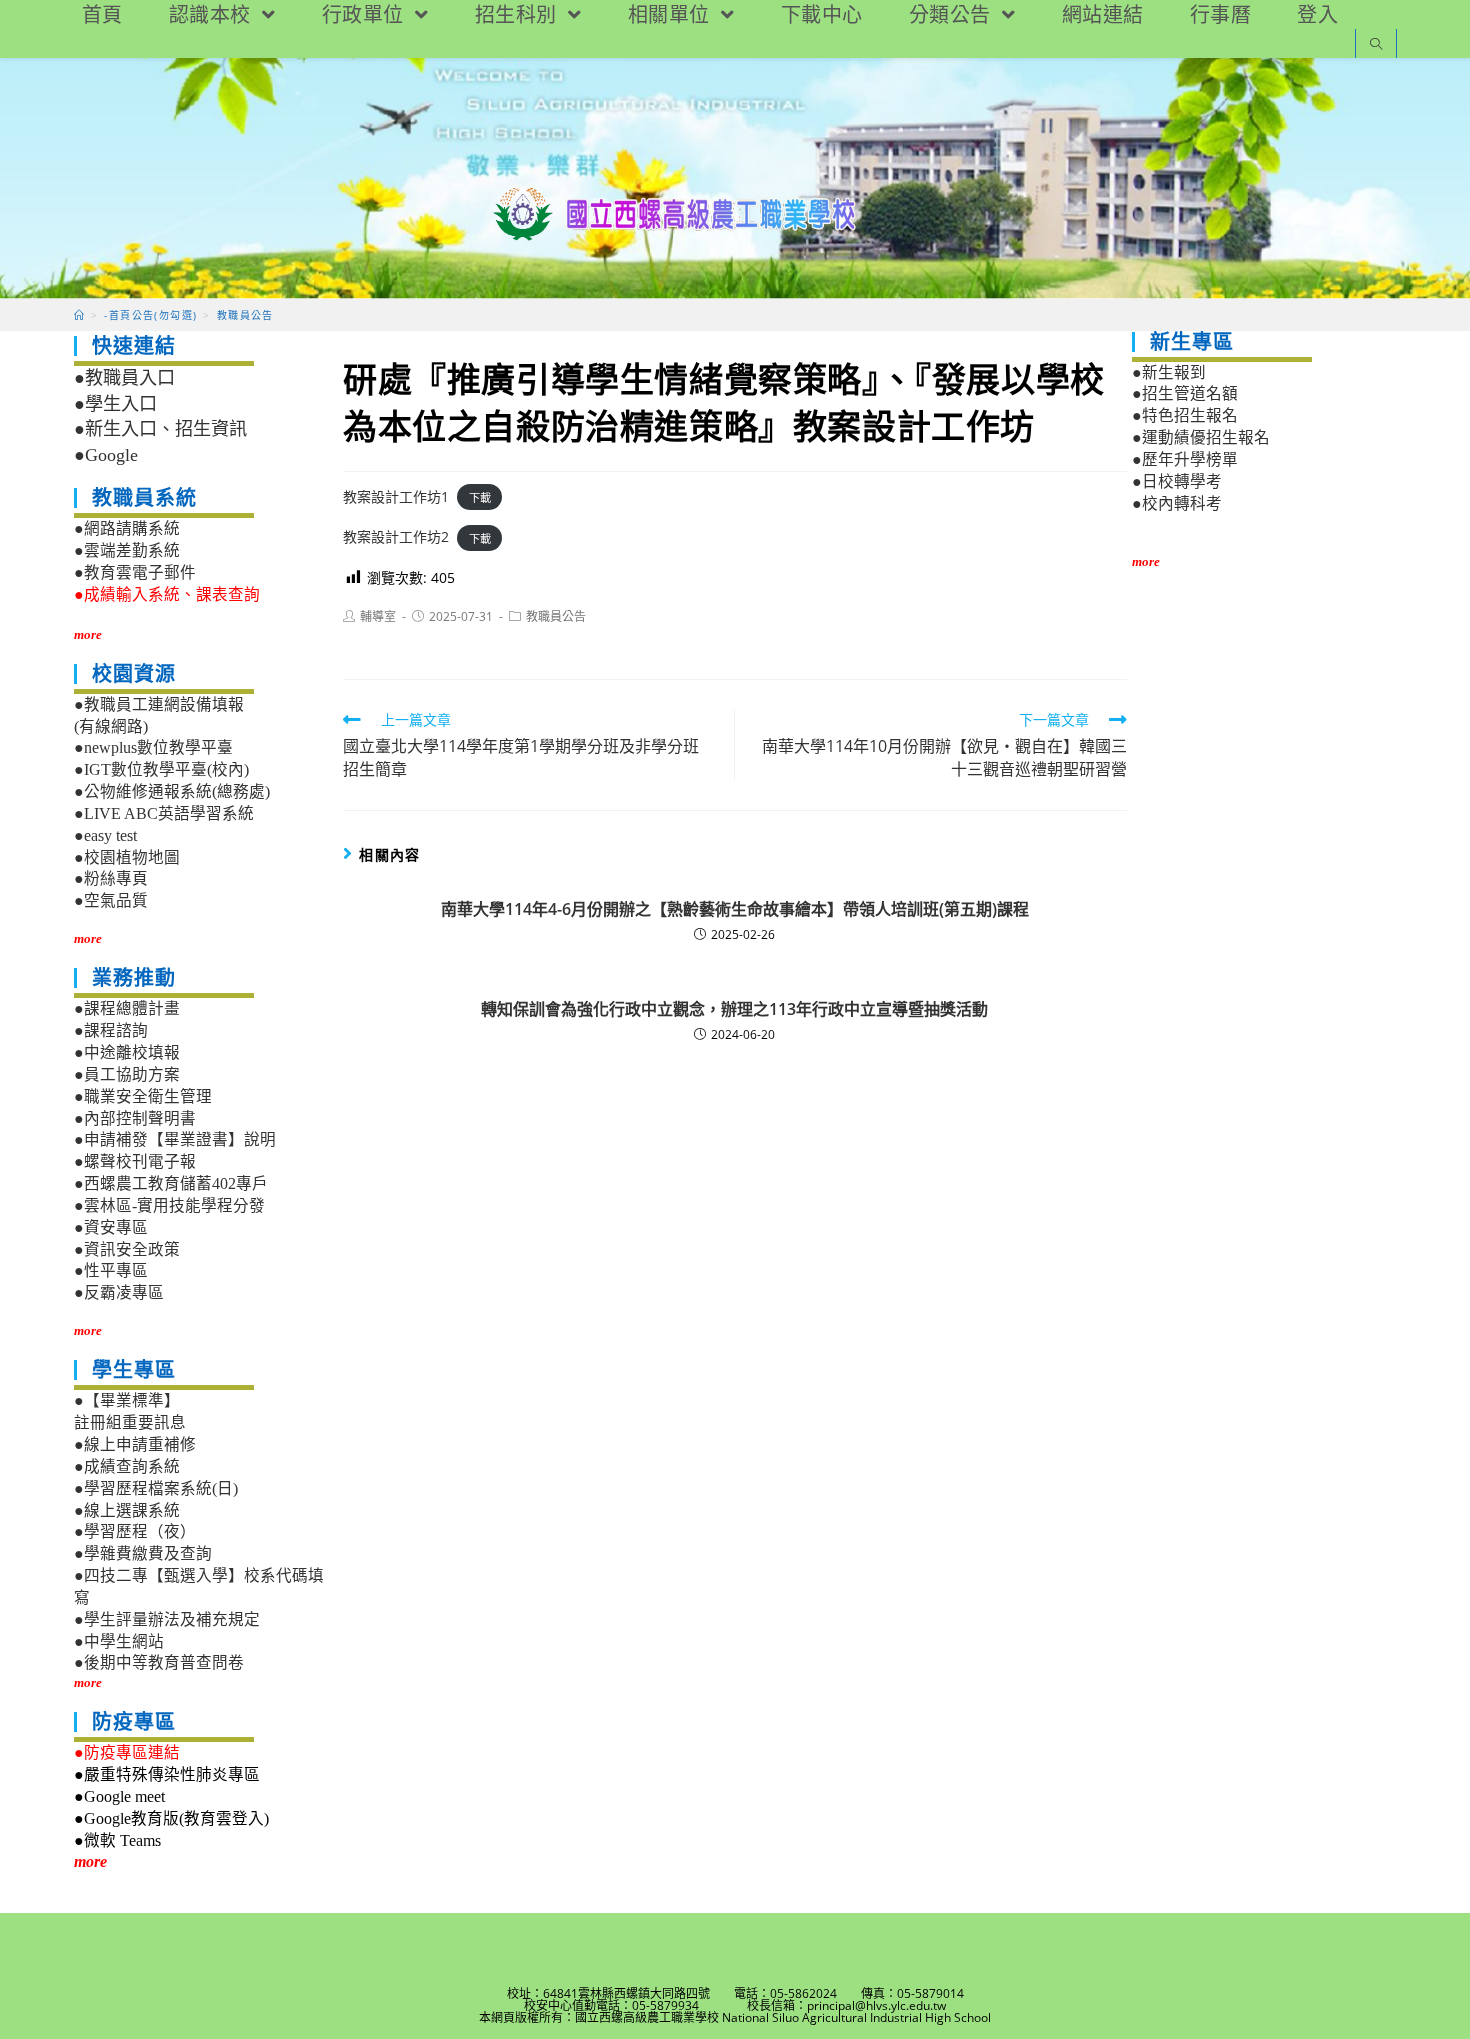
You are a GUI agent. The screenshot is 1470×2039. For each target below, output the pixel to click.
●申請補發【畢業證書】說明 (175, 1139)
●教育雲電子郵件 (135, 572)
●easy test (105, 835)
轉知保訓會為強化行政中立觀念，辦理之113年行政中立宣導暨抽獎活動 (734, 1009)
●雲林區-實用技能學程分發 (169, 1205)
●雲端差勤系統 (127, 550)
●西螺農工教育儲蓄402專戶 (171, 1183)
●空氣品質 (111, 900)
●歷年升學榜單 (1185, 459)
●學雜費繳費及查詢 (143, 1553)
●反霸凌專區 (119, 1292)
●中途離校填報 (127, 1052)
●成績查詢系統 (127, 1466)
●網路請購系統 (127, 528)
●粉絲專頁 (111, 878)
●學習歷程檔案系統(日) (156, 1488)
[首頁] (79, 315)
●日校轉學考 (1177, 481)
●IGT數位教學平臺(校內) (161, 769)
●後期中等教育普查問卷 (159, 1662)
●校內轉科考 (1177, 503)
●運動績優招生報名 (1201, 437)
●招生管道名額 (1185, 393)
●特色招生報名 (1185, 415)
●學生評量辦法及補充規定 (167, 1619)
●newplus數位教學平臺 (153, 747)
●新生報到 (1169, 372)
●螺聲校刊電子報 (135, 1161)
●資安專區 (111, 1227)
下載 (480, 497)
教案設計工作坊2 (396, 536)
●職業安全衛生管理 (143, 1096)
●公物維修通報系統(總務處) (172, 791)
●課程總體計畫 (127, 1008)
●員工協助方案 (127, 1074)
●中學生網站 (119, 1641)
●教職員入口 (124, 378)
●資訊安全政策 (127, 1249)
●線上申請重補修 (135, 1444)
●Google (106, 455)
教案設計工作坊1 (396, 496)
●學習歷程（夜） (135, 1531)
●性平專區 (111, 1270)
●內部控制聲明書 (135, 1118)
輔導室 (378, 616)
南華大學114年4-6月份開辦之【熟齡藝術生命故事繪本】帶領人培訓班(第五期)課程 (735, 909)
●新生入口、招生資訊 (160, 429)
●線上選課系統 (127, 1510)
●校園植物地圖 (127, 857)
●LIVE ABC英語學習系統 (164, 813)
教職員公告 (556, 616)
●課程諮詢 (111, 1030)
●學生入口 (115, 404)
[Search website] (1376, 45)
